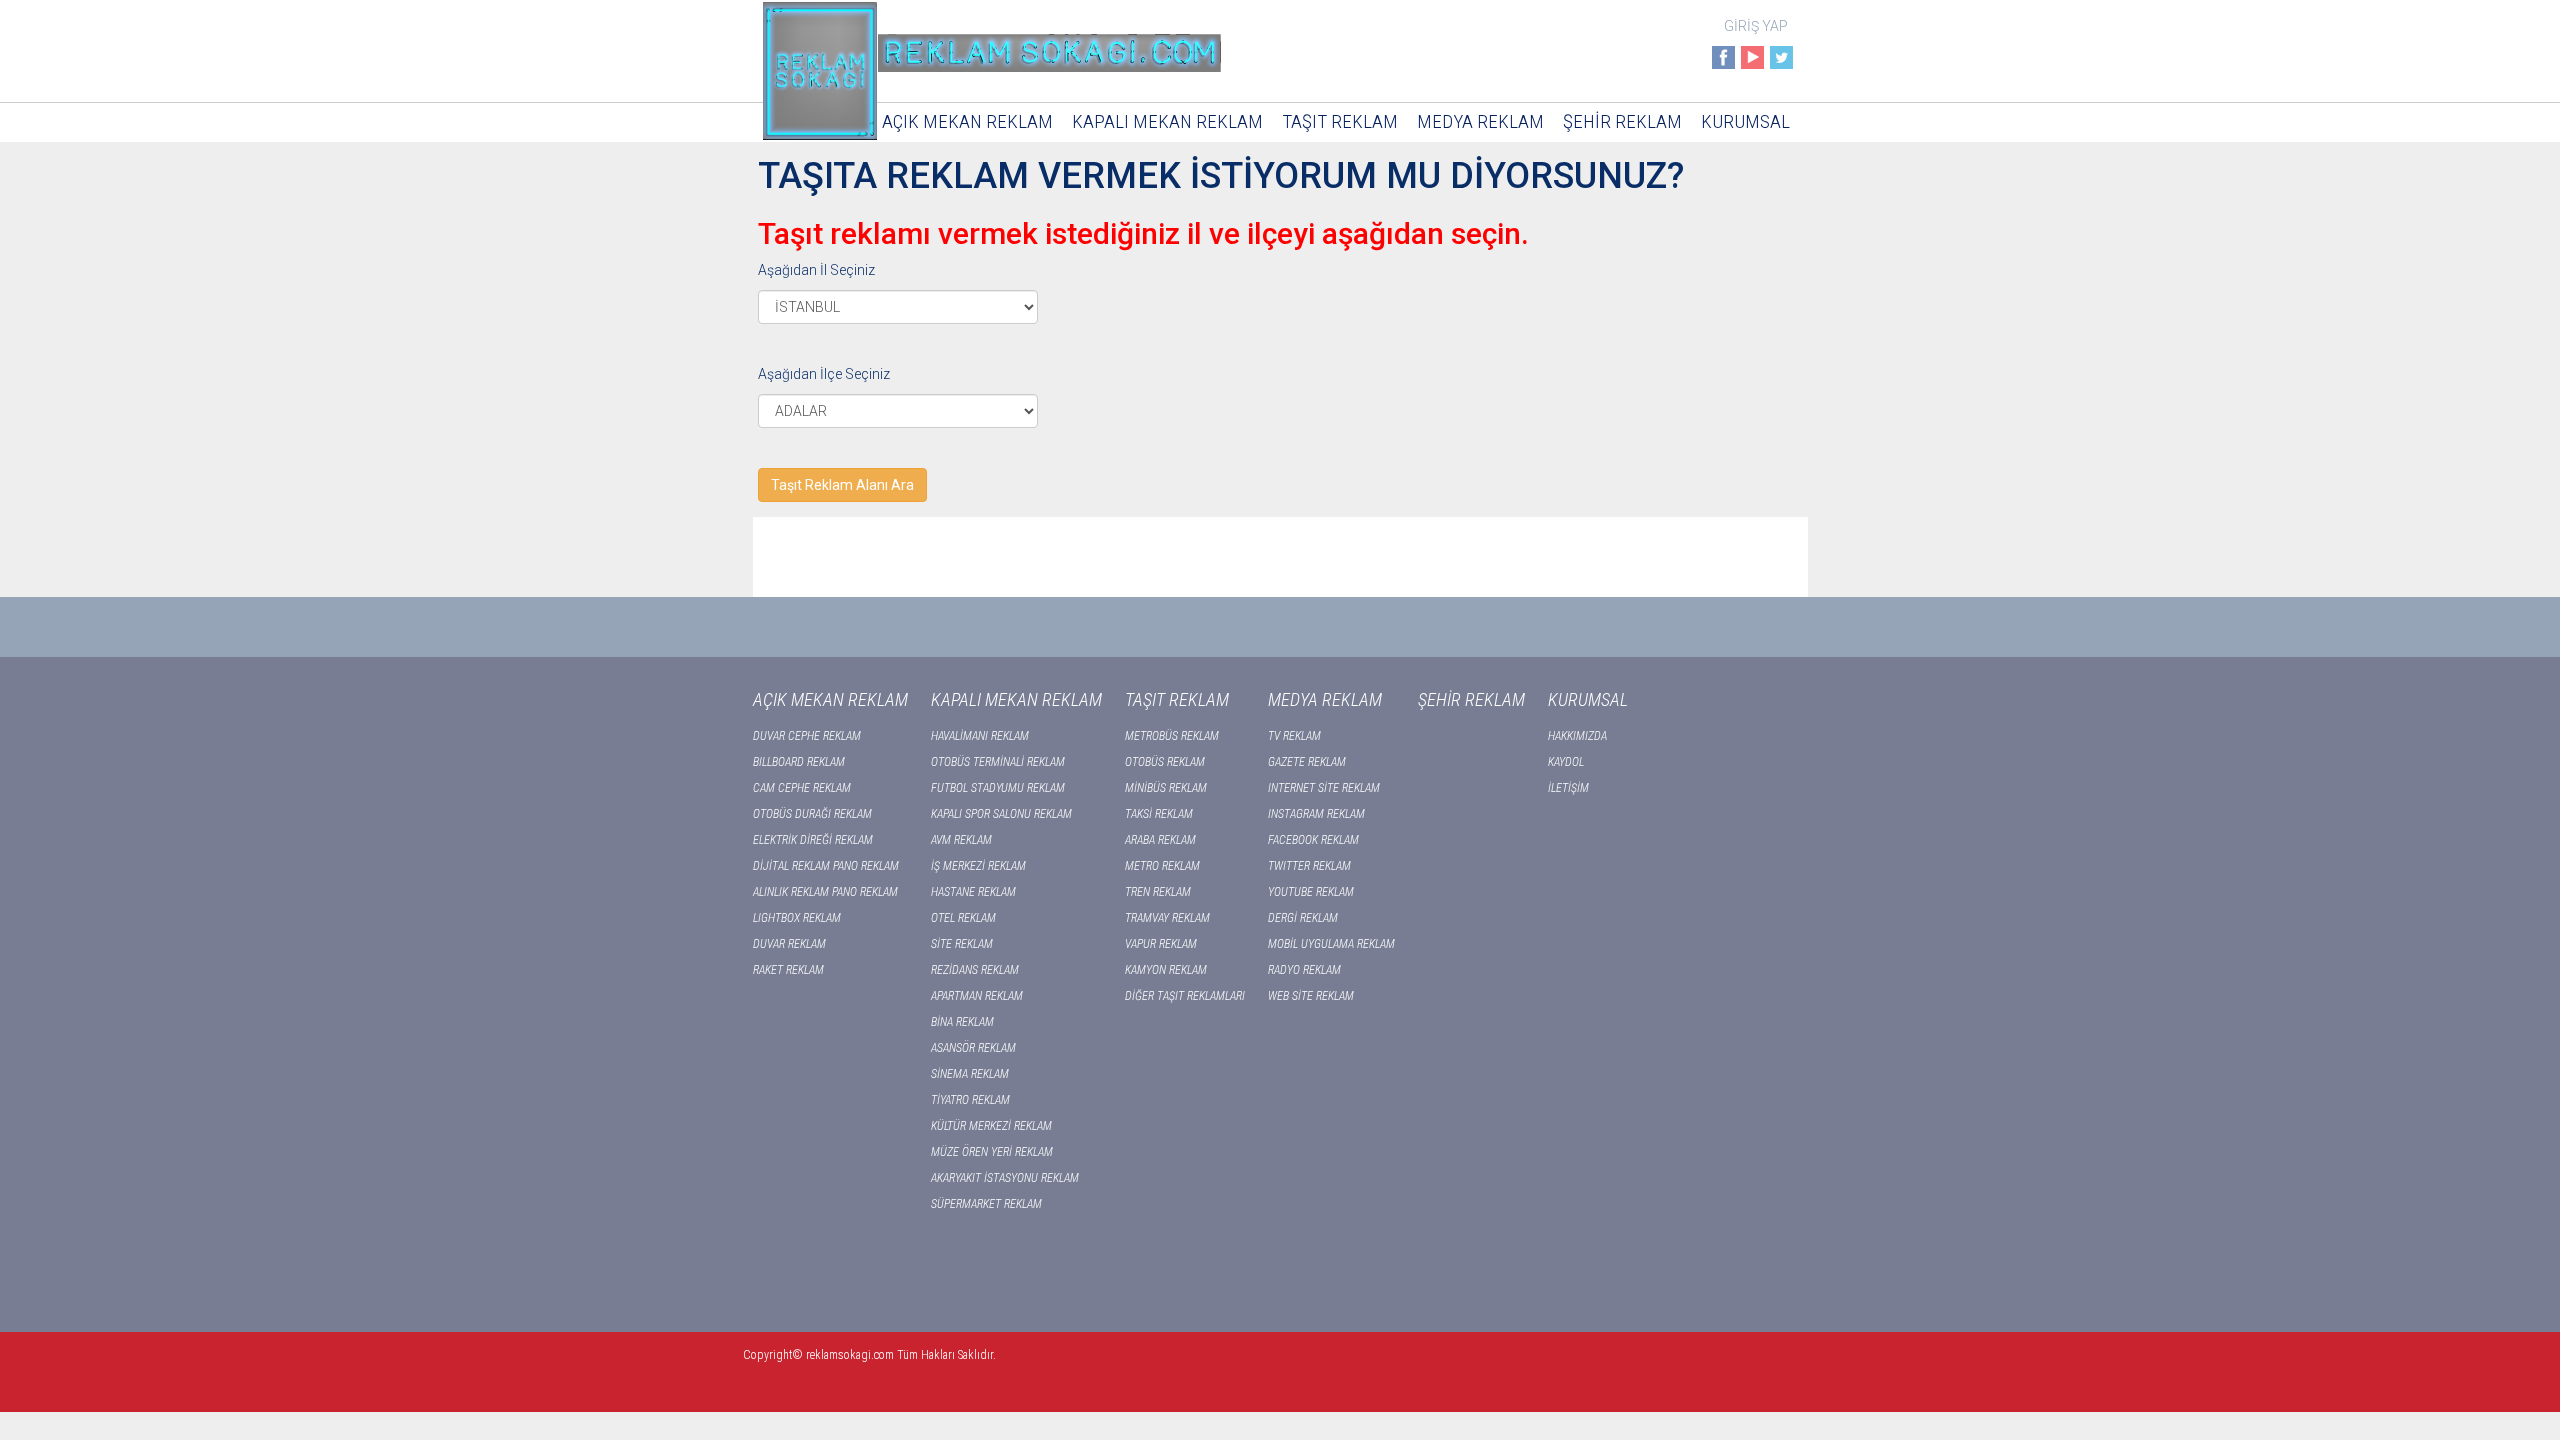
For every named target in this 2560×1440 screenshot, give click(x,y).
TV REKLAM (1294, 736)
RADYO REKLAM (1304, 970)
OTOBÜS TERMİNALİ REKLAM (998, 762)
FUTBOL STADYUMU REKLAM (998, 788)
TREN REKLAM (1158, 892)
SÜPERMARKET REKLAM (986, 1204)
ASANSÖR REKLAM (973, 1048)
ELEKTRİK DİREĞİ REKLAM (813, 840)
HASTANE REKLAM (973, 892)
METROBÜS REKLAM (1172, 736)
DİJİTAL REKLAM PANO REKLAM (826, 866)
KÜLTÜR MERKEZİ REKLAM (991, 1126)
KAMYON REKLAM (1166, 970)
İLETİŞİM (1568, 788)
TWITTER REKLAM (1309, 866)
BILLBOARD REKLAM (799, 762)
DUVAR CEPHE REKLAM (807, 736)
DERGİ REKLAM (1303, 918)
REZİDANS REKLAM (975, 970)
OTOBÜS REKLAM (1165, 762)
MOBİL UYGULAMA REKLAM (1331, 944)
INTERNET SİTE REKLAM (1324, 788)
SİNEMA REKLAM (970, 1074)
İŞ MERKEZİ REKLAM (978, 866)
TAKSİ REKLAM (1159, 814)
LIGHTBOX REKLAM (797, 918)
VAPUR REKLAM (1161, 944)
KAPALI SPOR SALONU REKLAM (1001, 814)
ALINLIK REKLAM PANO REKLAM (825, 892)
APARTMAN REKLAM (977, 996)
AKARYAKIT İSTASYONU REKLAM (1005, 1178)
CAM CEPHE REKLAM (802, 788)
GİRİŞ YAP (1756, 26)
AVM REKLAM (961, 840)
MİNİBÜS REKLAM (1166, 788)
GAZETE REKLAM (1307, 762)
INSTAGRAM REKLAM (1316, 814)
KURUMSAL (1745, 121)
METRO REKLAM (1162, 866)
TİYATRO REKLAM (970, 1100)
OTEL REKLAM (963, 918)
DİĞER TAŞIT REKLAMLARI (1185, 996)
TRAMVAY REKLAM (1167, 918)
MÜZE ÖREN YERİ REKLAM (992, 1152)
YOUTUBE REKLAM (1311, 892)
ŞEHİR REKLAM (1622, 121)
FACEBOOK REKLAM (1313, 840)
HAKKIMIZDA (1577, 736)
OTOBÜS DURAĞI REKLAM (812, 814)
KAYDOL (1566, 762)
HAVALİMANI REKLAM (980, 736)
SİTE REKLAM (962, 944)
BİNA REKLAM (962, 1022)
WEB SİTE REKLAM (1311, 996)
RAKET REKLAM (788, 970)
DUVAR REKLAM (789, 944)
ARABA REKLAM (1160, 840)
